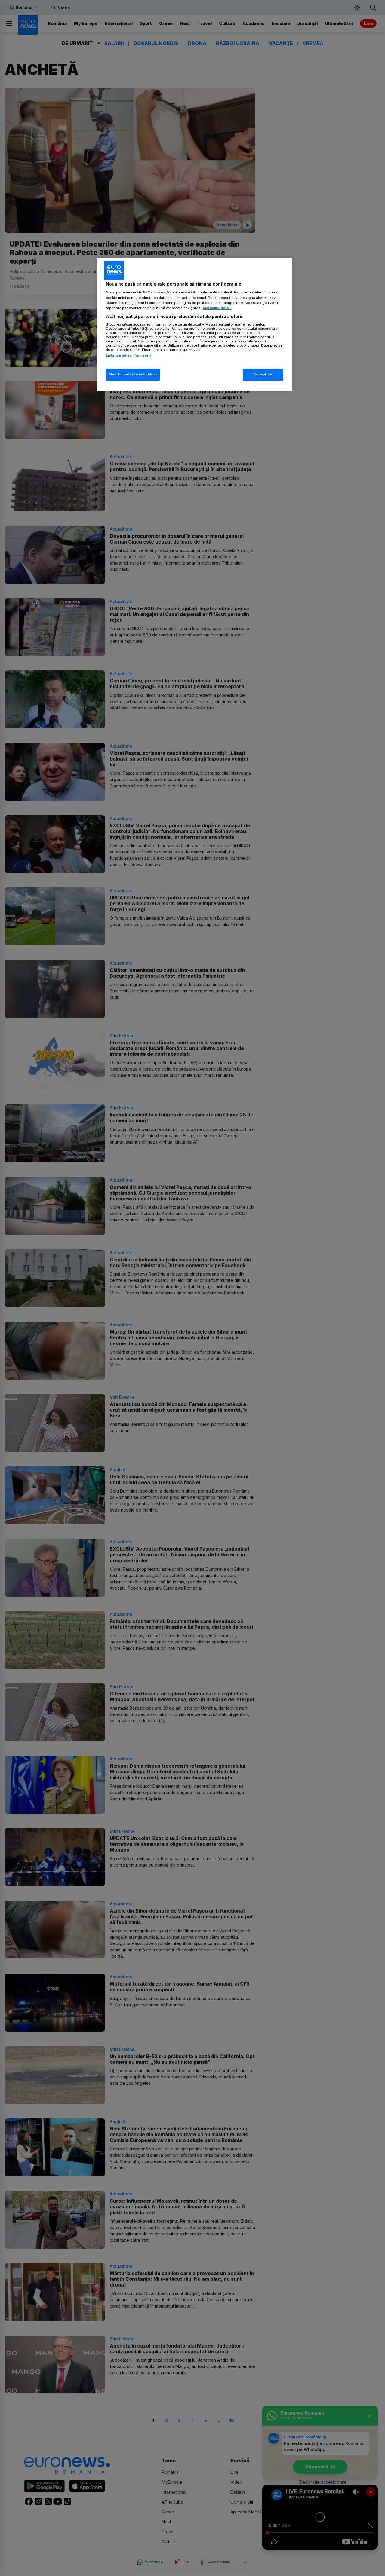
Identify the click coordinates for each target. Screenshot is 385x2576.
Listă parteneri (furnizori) (128, 355)
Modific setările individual (133, 374)
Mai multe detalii (217, 308)
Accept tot (263, 374)
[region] (195, 324)
